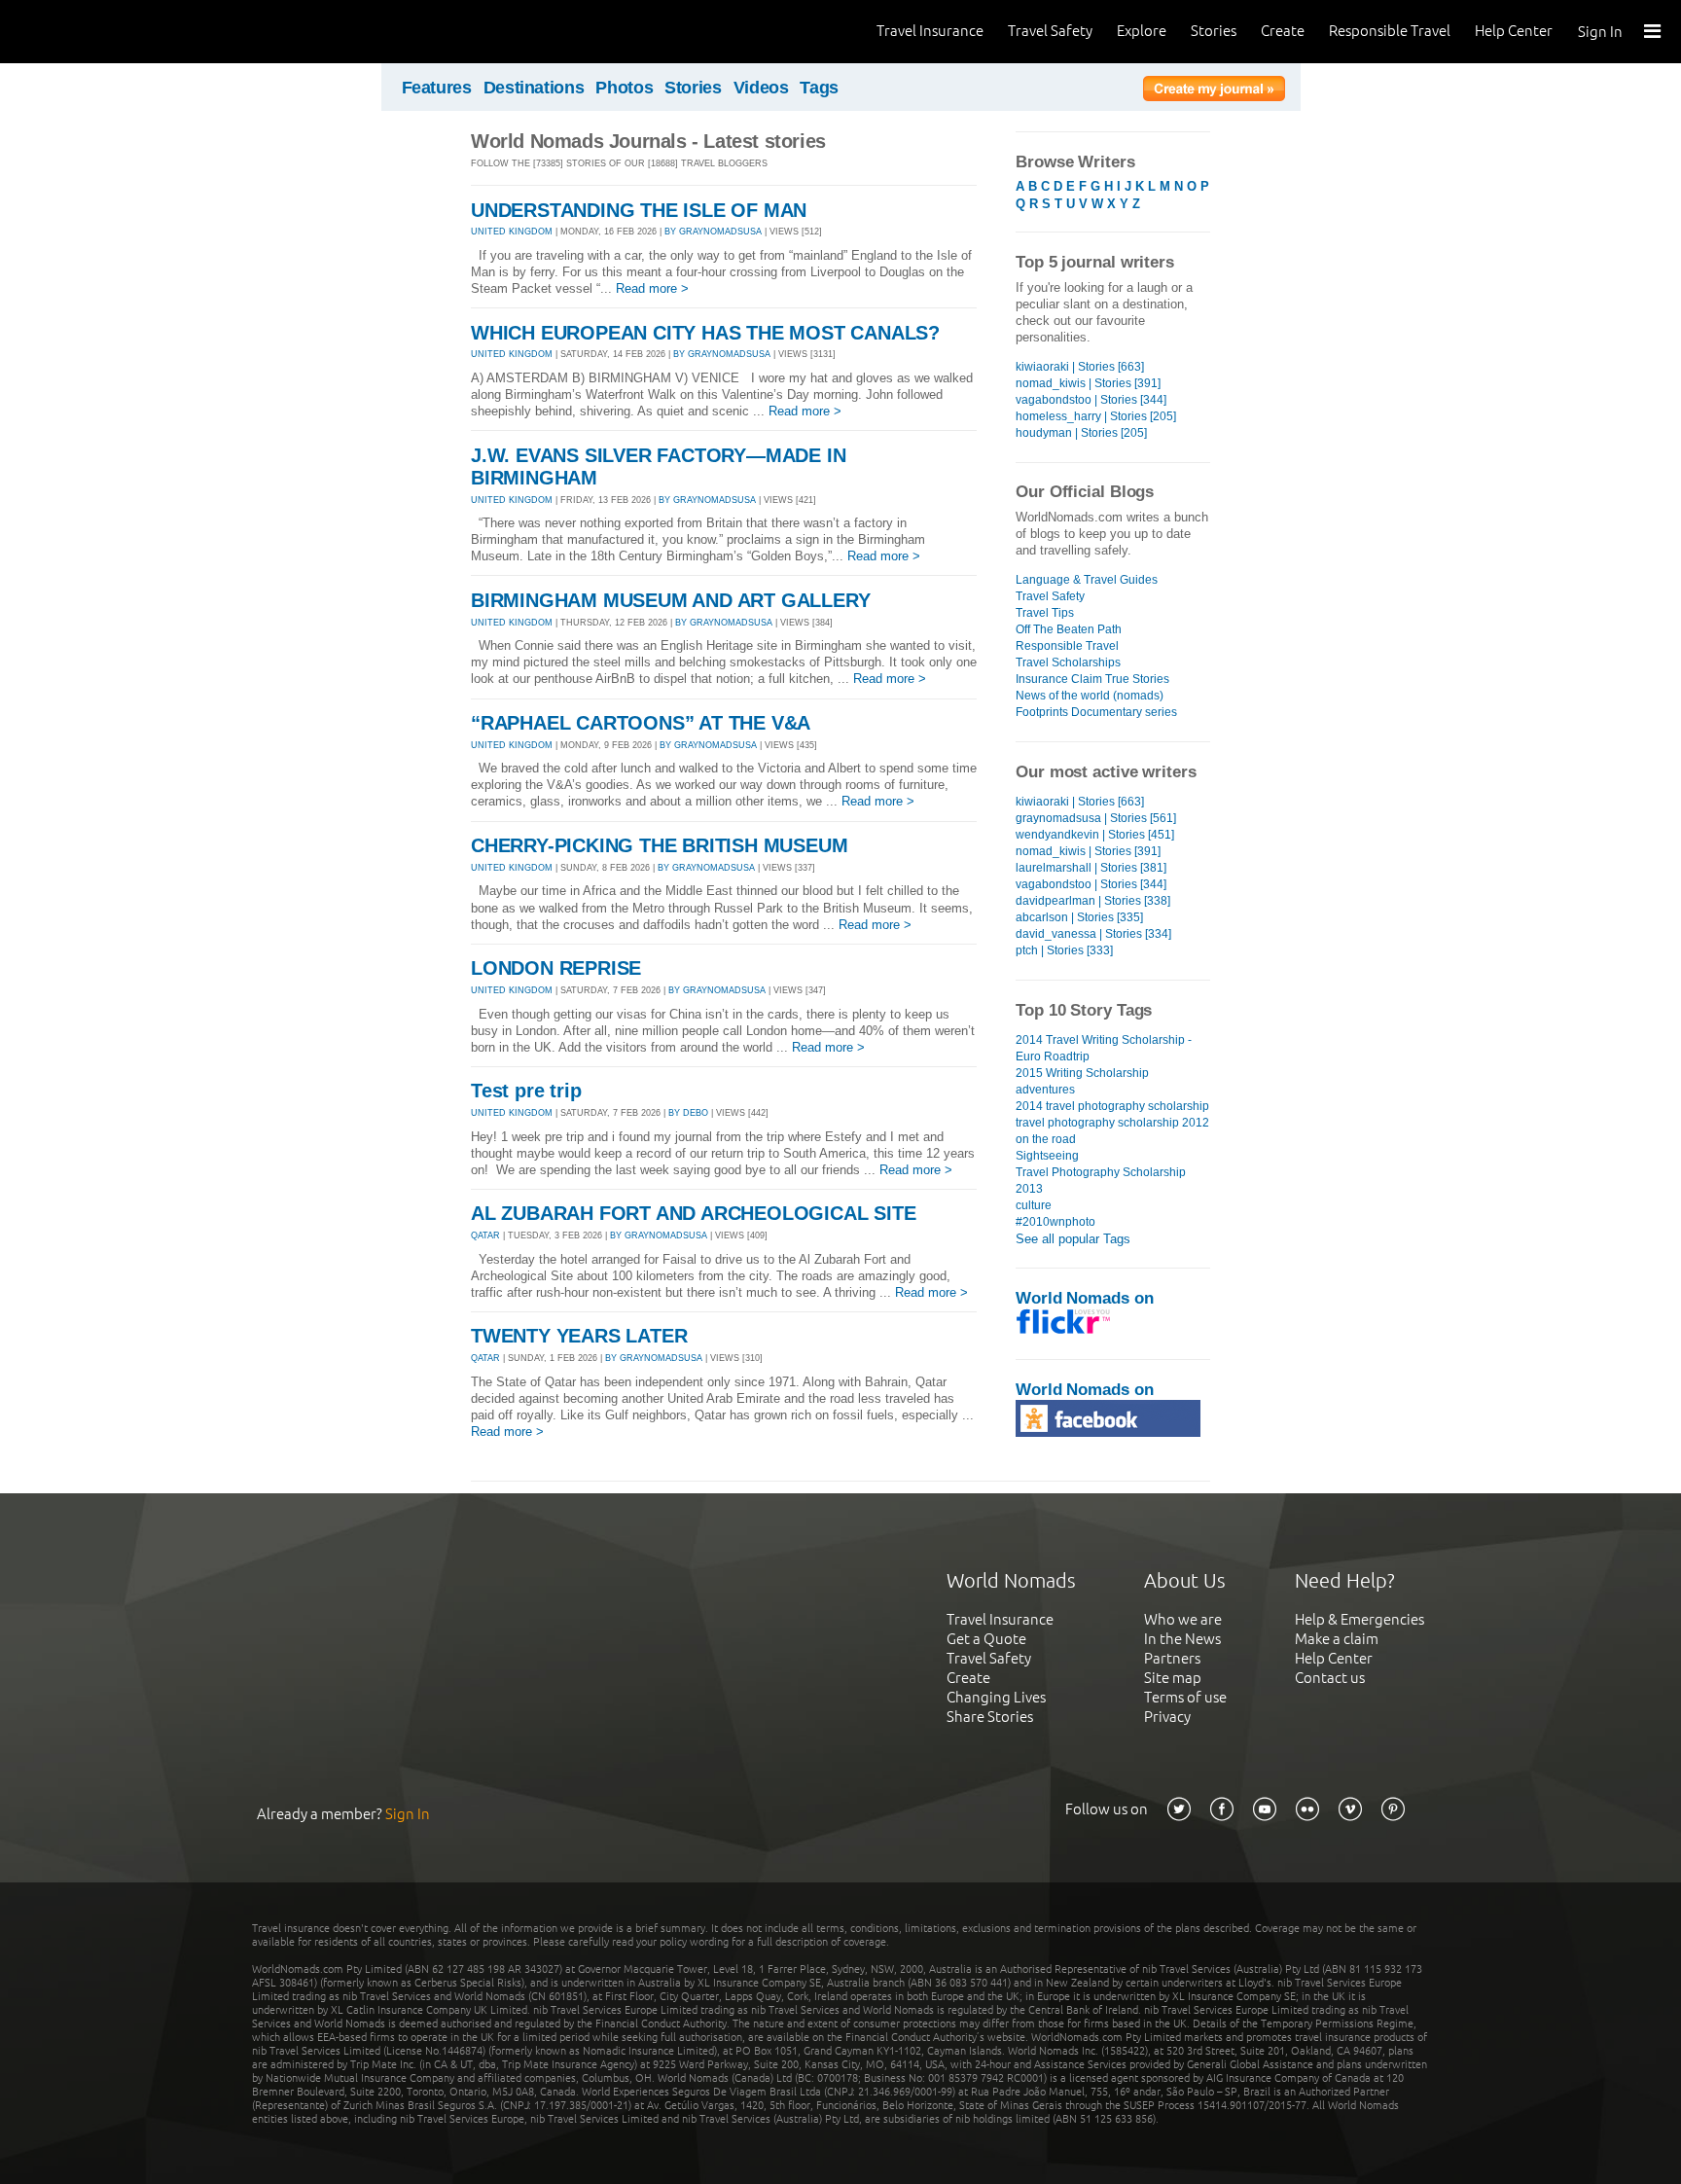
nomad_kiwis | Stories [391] (1088, 383)
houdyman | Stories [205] (1081, 433)
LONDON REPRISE (556, 968)
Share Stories (990, 1717)
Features (437, 88)
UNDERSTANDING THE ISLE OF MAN (639, 210)
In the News (1182, 1639)
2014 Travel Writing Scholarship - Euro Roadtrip (1104, 1048)
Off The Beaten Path (1069, 629)
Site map (1173, 1678)
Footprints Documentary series (1096, 712)
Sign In (1600, 32)
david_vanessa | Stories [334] (1093, 934)
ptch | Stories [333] (1064, 950)
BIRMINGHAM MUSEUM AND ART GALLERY (670, 600)
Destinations (534, 88)
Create (1283, 31)
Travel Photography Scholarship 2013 (1101, 1181)
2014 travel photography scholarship (1112, 1106)
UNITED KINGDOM (512, 232)
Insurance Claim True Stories (1092, 679)
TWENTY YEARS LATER (579, 1336)
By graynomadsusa (713, 232)
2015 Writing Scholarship (1082, 1073)
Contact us (1330, 1678)
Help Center (1514, 31)
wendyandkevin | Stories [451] (1095, 835)
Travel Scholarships (1068, 662)
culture (1034, 1205)
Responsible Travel (1390, 31)
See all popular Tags (1073, 1239)
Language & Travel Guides (1087, 580)
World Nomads (102, 32)
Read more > (652, 288)
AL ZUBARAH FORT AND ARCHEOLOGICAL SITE (693, 1213)
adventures (1045, 1090)
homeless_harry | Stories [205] (1096, 416)
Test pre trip (526, 1091)
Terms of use (1185, 1697)
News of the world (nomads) (1090, 696)
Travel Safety (1050, 31)
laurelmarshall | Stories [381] (1091, 868)
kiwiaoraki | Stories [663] (1080, 367)
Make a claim (1337, 1639)
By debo (688, 1113)
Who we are (1183, 1619)
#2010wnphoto (1055, 1222)
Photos (624, 88)
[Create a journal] (1214, 91)
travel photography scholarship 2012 (1112, 1123)
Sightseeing (1047, 1156)
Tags (819, 88)
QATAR (485, 1235)
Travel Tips (1045, 613)
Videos (761, 88)
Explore (1142, 31)
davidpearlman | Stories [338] (1093, 901)
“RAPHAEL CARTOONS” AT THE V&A (641, 723)
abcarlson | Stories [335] (1079, 917)
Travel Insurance (930, 31)
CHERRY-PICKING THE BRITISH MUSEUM (659, 845)
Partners (1172, 1658)
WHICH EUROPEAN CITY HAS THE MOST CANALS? (705, 333)
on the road (1046, 1139)
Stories (1214, 31)
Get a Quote (986, 1639)
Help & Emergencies (1359, 1619)
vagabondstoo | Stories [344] (1091, 400)
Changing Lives (996, 1697)
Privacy (1167, 1717)
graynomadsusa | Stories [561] (1096, 818)
